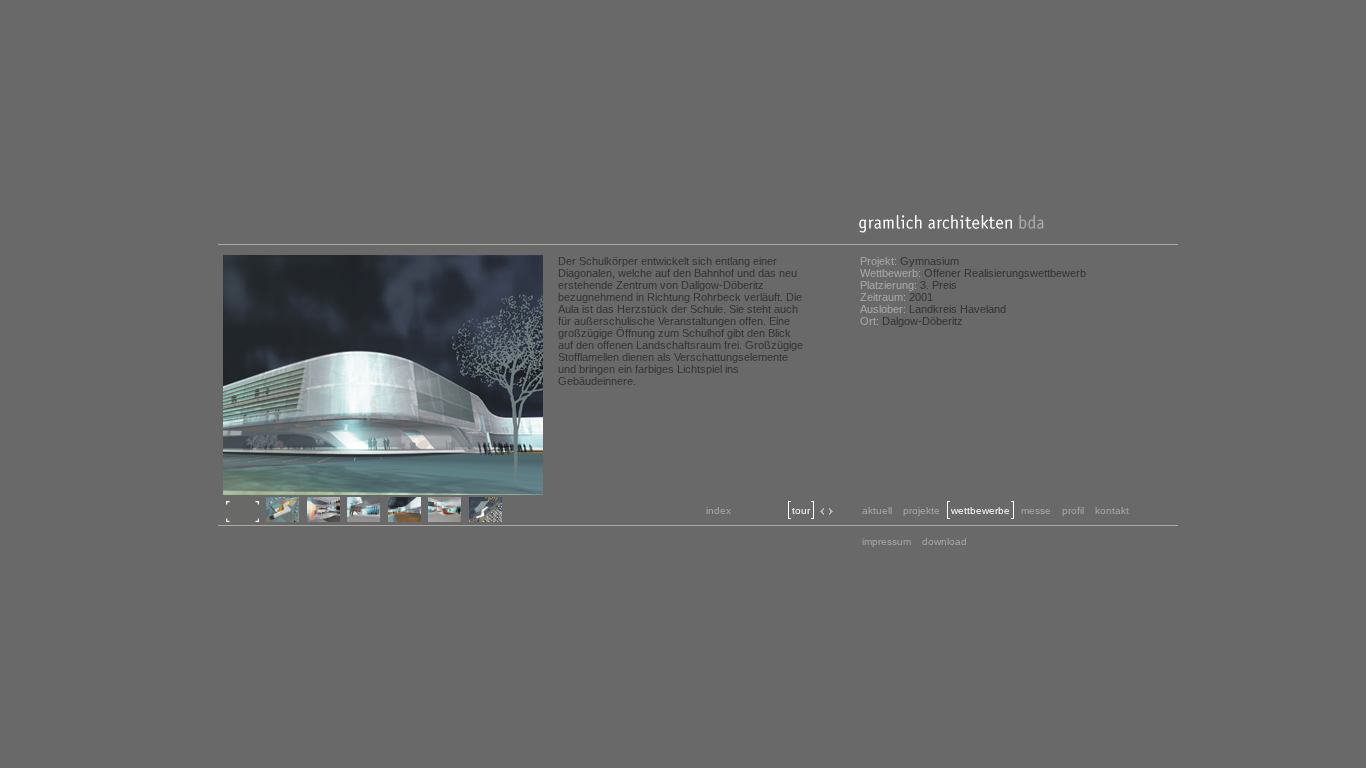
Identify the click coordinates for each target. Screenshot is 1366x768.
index (718, 510)
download (944, 541)
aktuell (877, 510)
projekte (921, 510)
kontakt (1112, 510)
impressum (886, 541)
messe (1036, 510)
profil (1073, 510)
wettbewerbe (980, 510)
